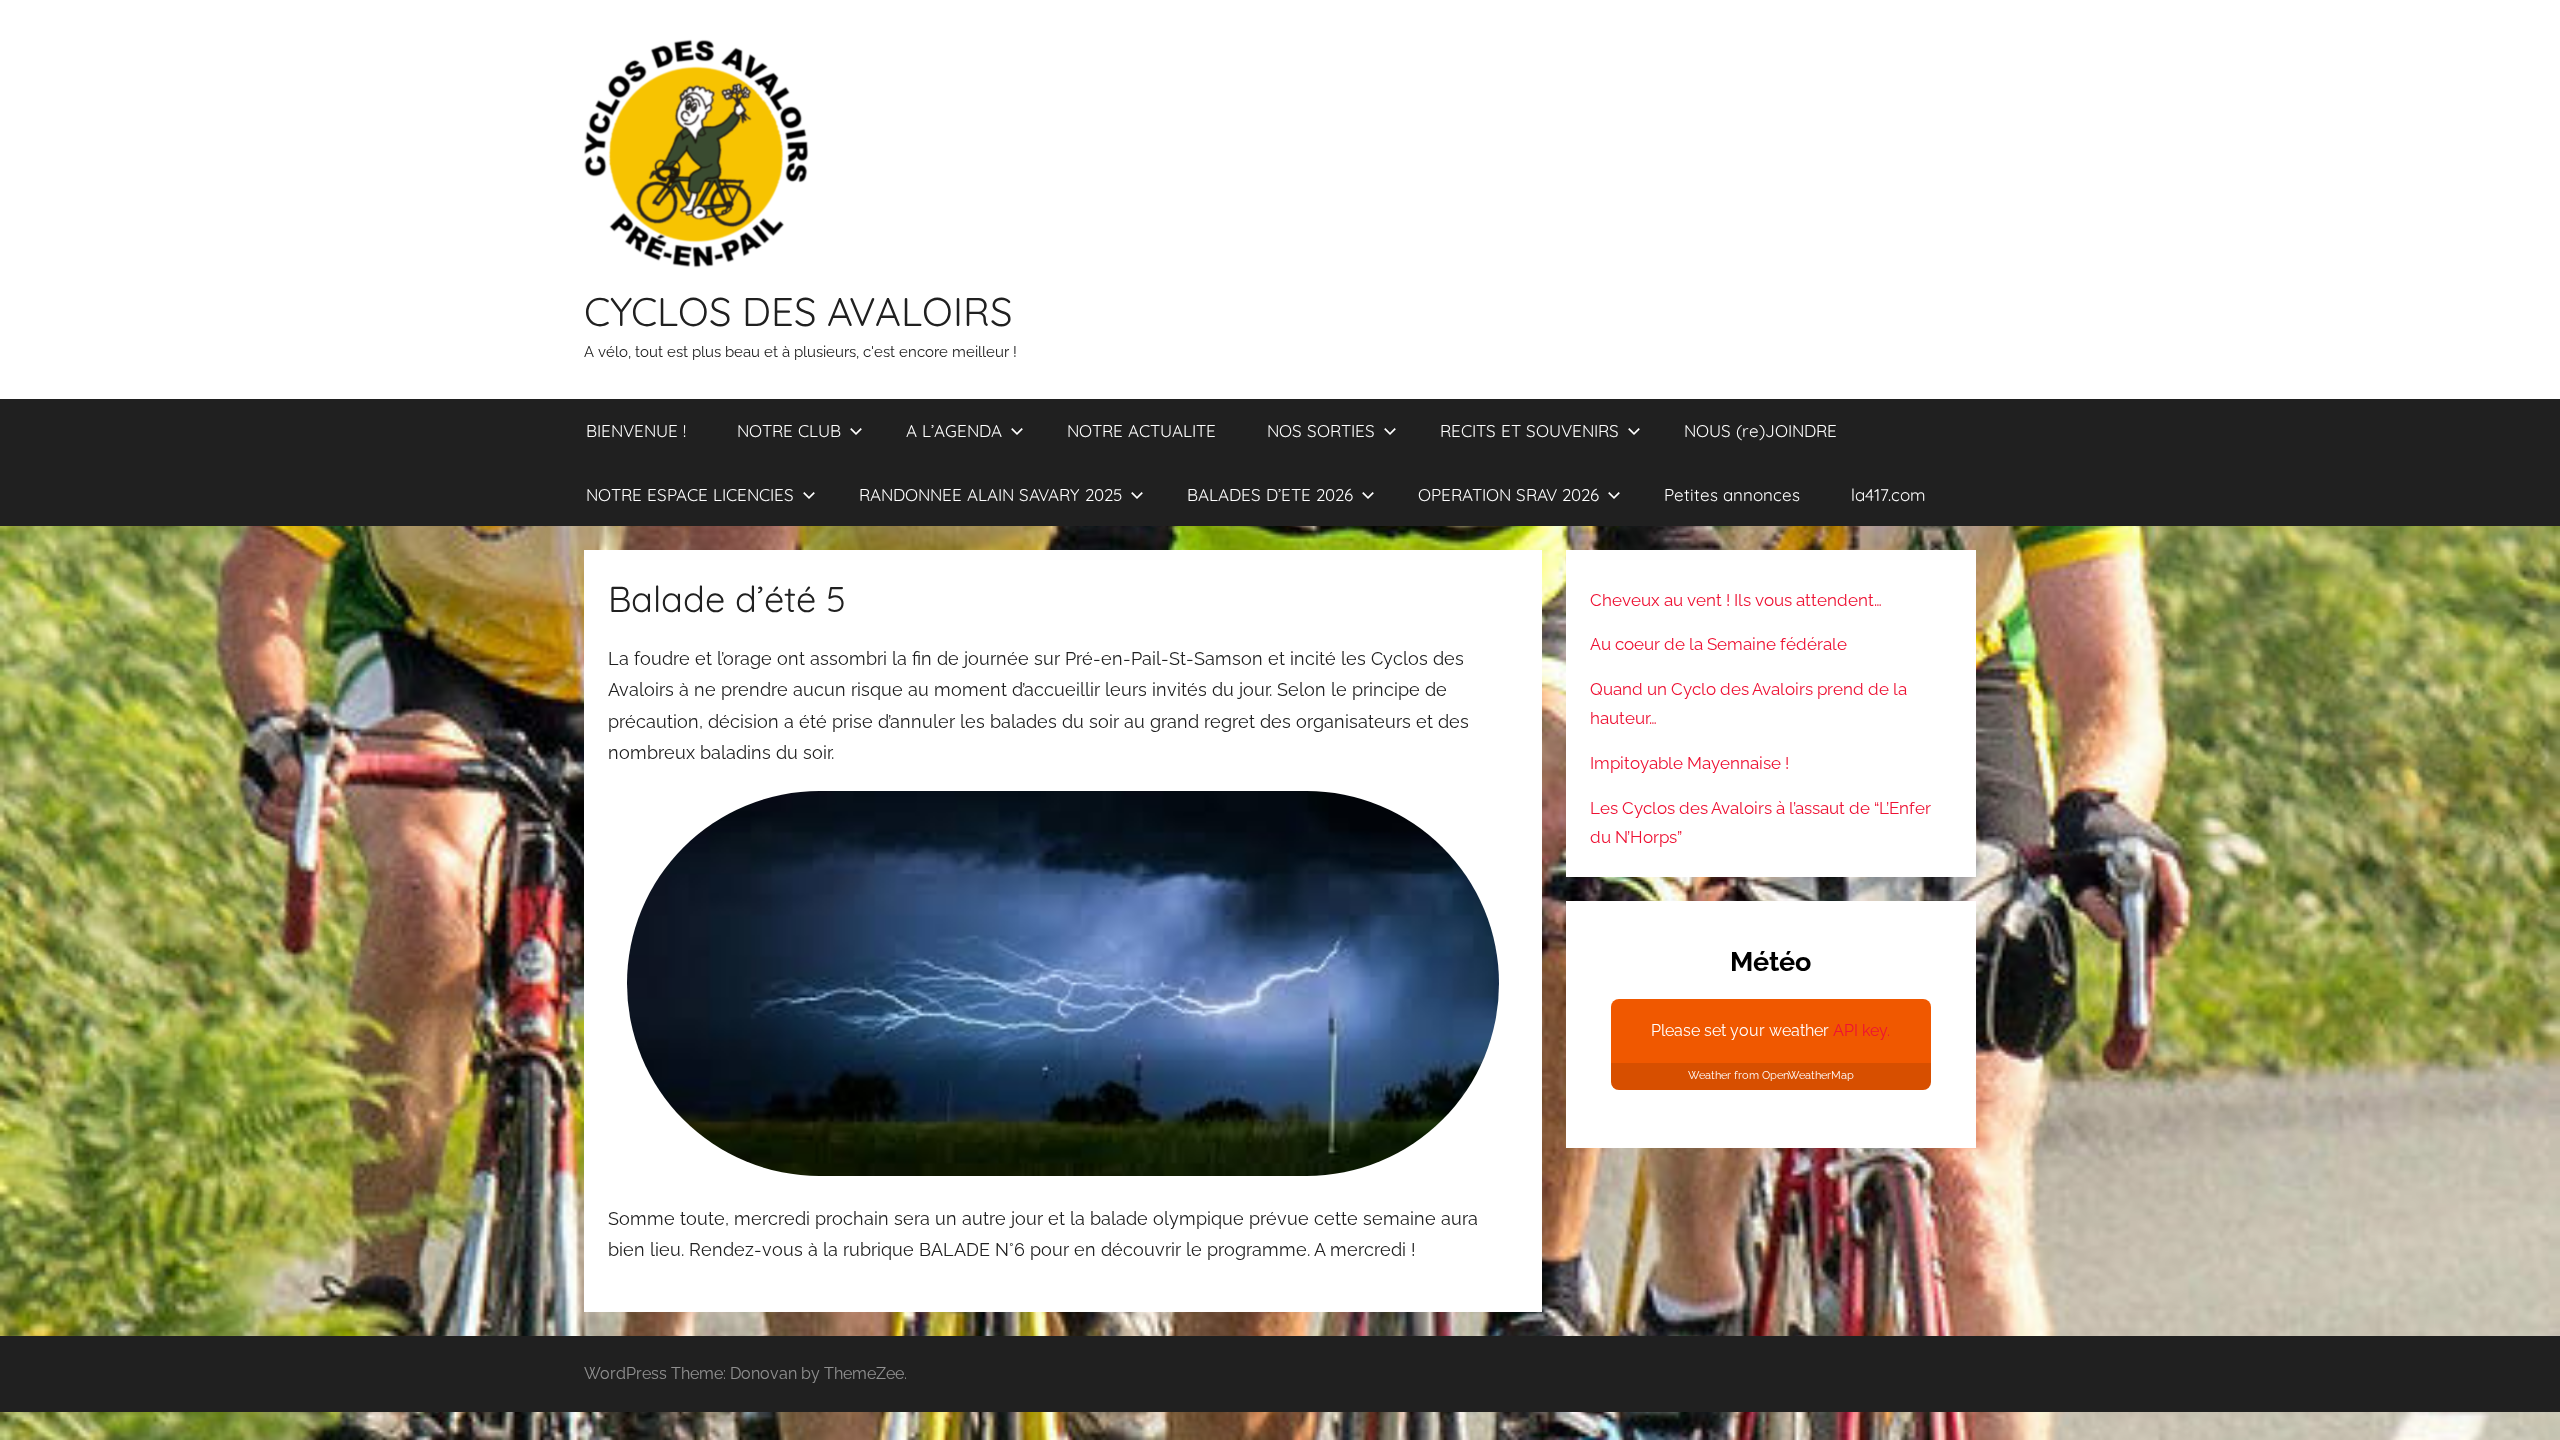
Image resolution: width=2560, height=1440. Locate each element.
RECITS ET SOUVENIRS (1529, 430)
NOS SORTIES (1321, 430)
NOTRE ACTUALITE (1141, 430)
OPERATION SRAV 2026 (1508, 494)
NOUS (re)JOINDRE (1760, 430)
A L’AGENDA (954, 430)
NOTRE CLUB (789, 430)
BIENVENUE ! (636, 430)
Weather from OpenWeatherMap (1771, 1075)
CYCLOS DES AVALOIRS (798, 311)
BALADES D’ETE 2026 (1270, 494)
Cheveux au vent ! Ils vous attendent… (1736, 600)
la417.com (1888, 494)
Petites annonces (1732, 494)
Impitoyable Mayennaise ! (1689, 763)
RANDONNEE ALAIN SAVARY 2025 (990, 494)
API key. (1861, 1030)
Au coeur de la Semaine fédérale (1718, 644)
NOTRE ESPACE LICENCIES (690, 494)
